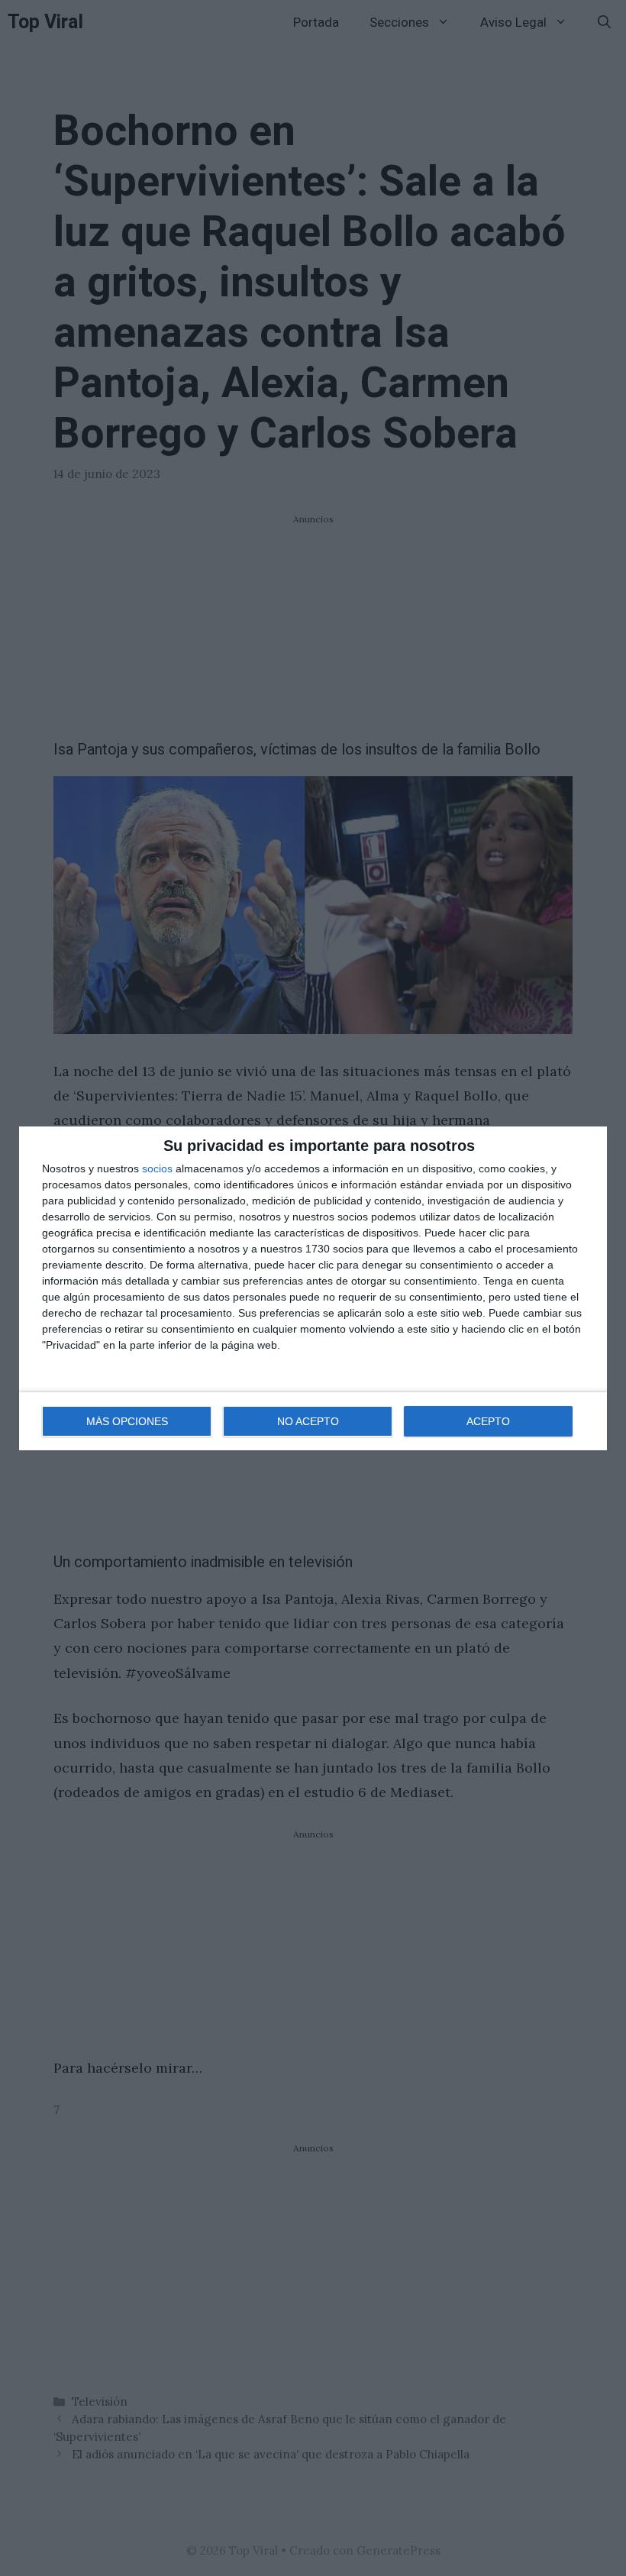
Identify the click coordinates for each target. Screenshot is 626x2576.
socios (157, 1168)
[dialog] (313, 1288)
